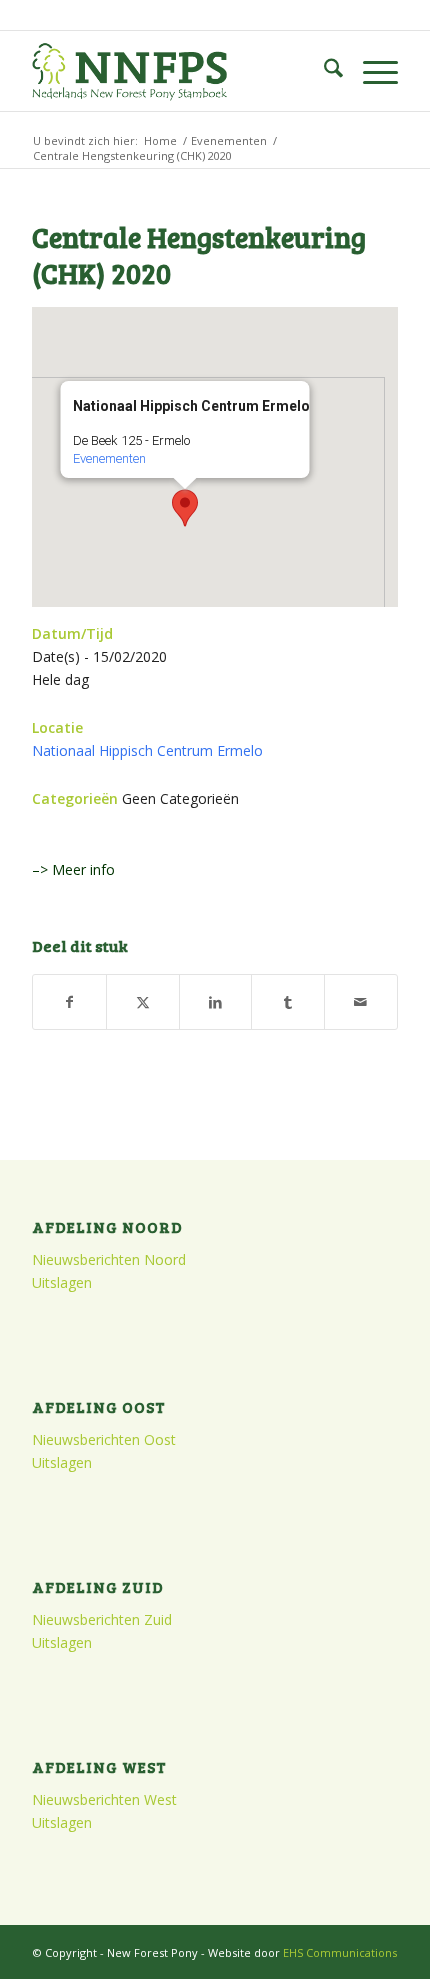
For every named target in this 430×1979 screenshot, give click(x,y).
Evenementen (108, 458)
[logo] (178, 71)
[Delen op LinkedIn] (216, 1002)
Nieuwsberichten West (104, 1799)
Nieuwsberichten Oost (104, 1439)
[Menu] (370, 71)
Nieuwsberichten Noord (109, 1259)
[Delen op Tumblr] (288, 1002)
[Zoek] (323, 71)
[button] (185, 508)
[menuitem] (323, 71)
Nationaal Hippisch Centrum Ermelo (147, 750)
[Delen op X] (143, 1002)
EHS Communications (340, 1952)
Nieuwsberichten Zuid (102, 1619)
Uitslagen (62, 1282)
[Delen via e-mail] (361, 1002)
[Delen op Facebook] (69, 1002)
